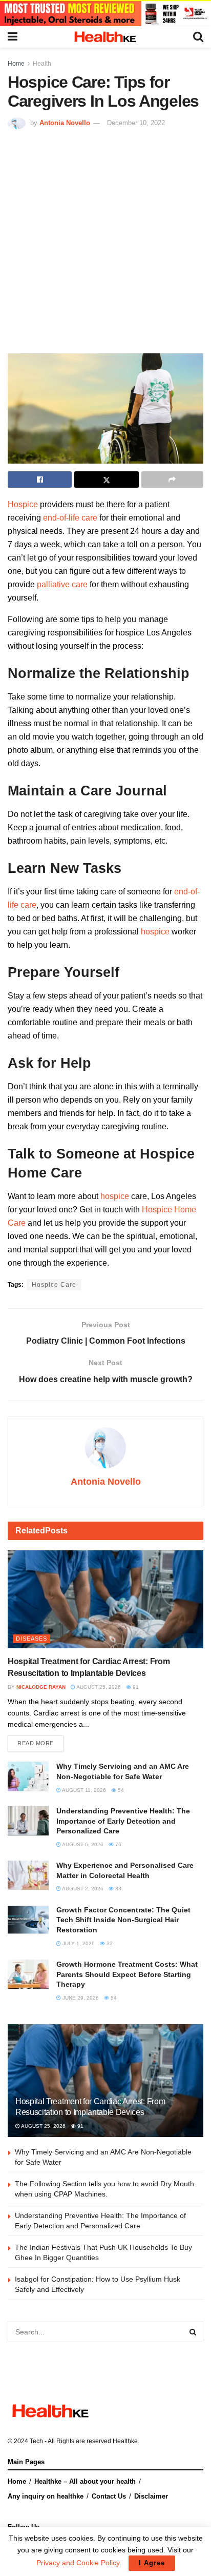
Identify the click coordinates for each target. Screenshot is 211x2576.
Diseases (31, 1639)
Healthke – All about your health (85, 2481)
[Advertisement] (105, 240)
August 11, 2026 (83, 1790)
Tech (36, 2441)
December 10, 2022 (136, 123)
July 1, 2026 (78, 1943)
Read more (36, 1743)
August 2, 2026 (82, 1889)
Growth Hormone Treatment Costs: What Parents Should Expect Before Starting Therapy (127, 1974)
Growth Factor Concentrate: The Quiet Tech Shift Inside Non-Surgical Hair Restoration (123, 1920)
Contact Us (109, 2496)
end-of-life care (70, 518)
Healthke (125, 2441)
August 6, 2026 (82, 1844)
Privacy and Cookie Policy (78, 2563)
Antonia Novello (65, 123)
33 (118, 1889)
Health (42, 64)
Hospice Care (54, 1285)
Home (16, 64)
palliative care (62, 584)
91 (135, 1687)
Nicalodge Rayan (41, 1687)
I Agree (152, 2563)
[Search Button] (193, 2332)
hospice (155, 932)
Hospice (23, 504)
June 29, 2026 (80, 1998)
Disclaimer (151, 2496)
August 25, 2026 (98, 1687)
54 (120, 1790)
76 (118, 1844)
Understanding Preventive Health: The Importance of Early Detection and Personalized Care (123, 1821)
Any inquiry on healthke (46, 2496)
